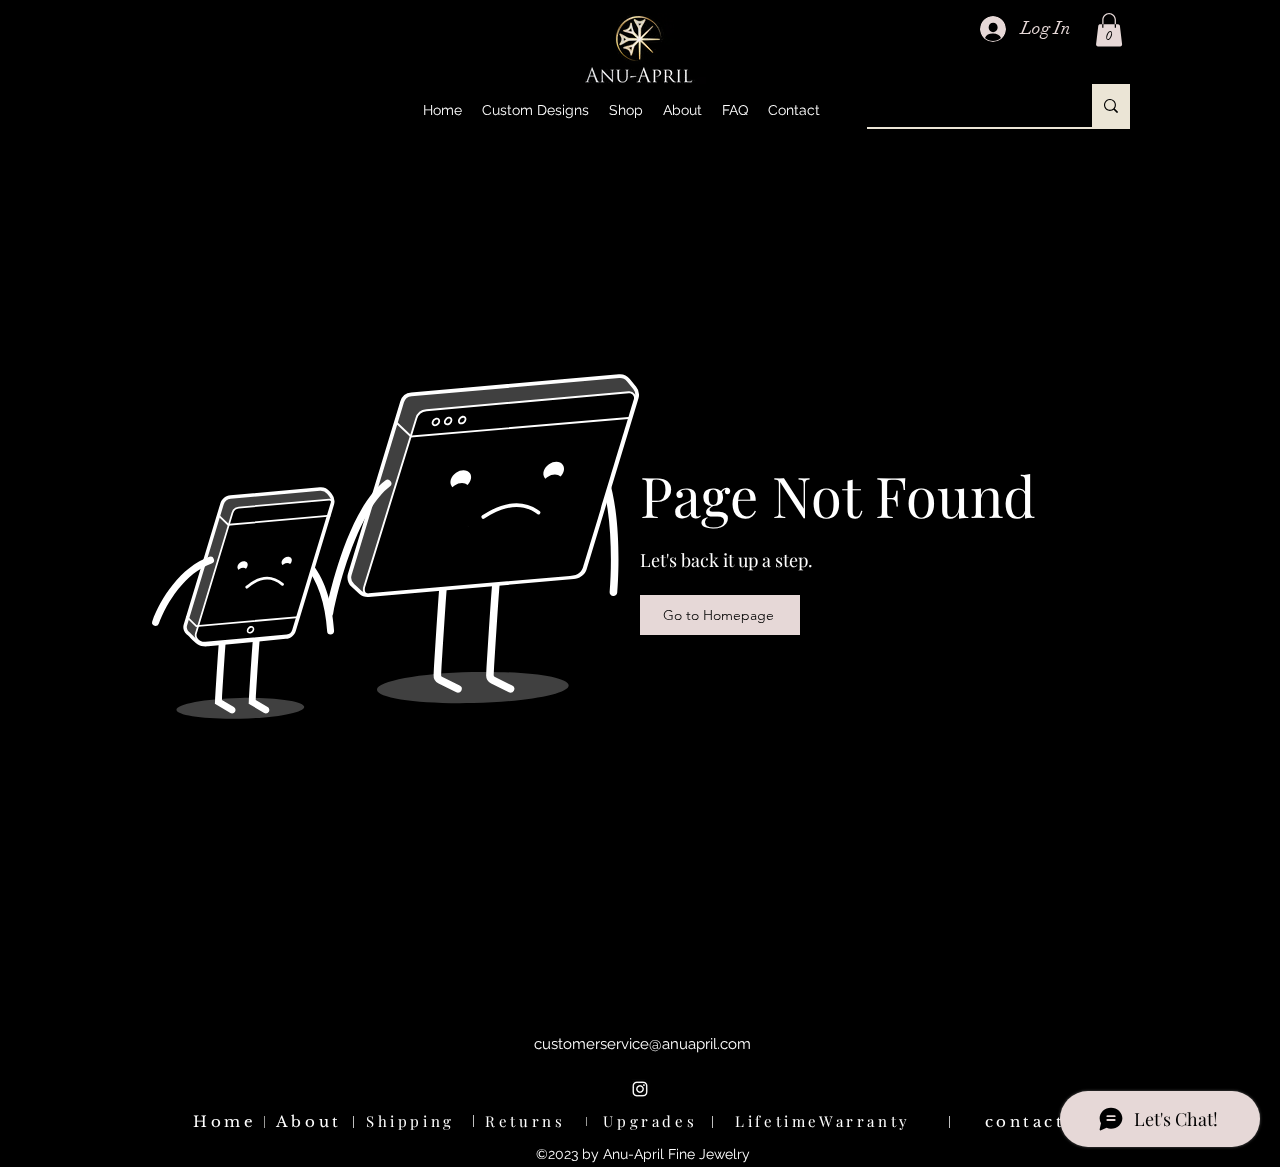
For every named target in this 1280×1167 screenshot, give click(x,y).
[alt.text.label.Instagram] (640, 1089)
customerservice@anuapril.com (642, 1044)
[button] (626, 110)
